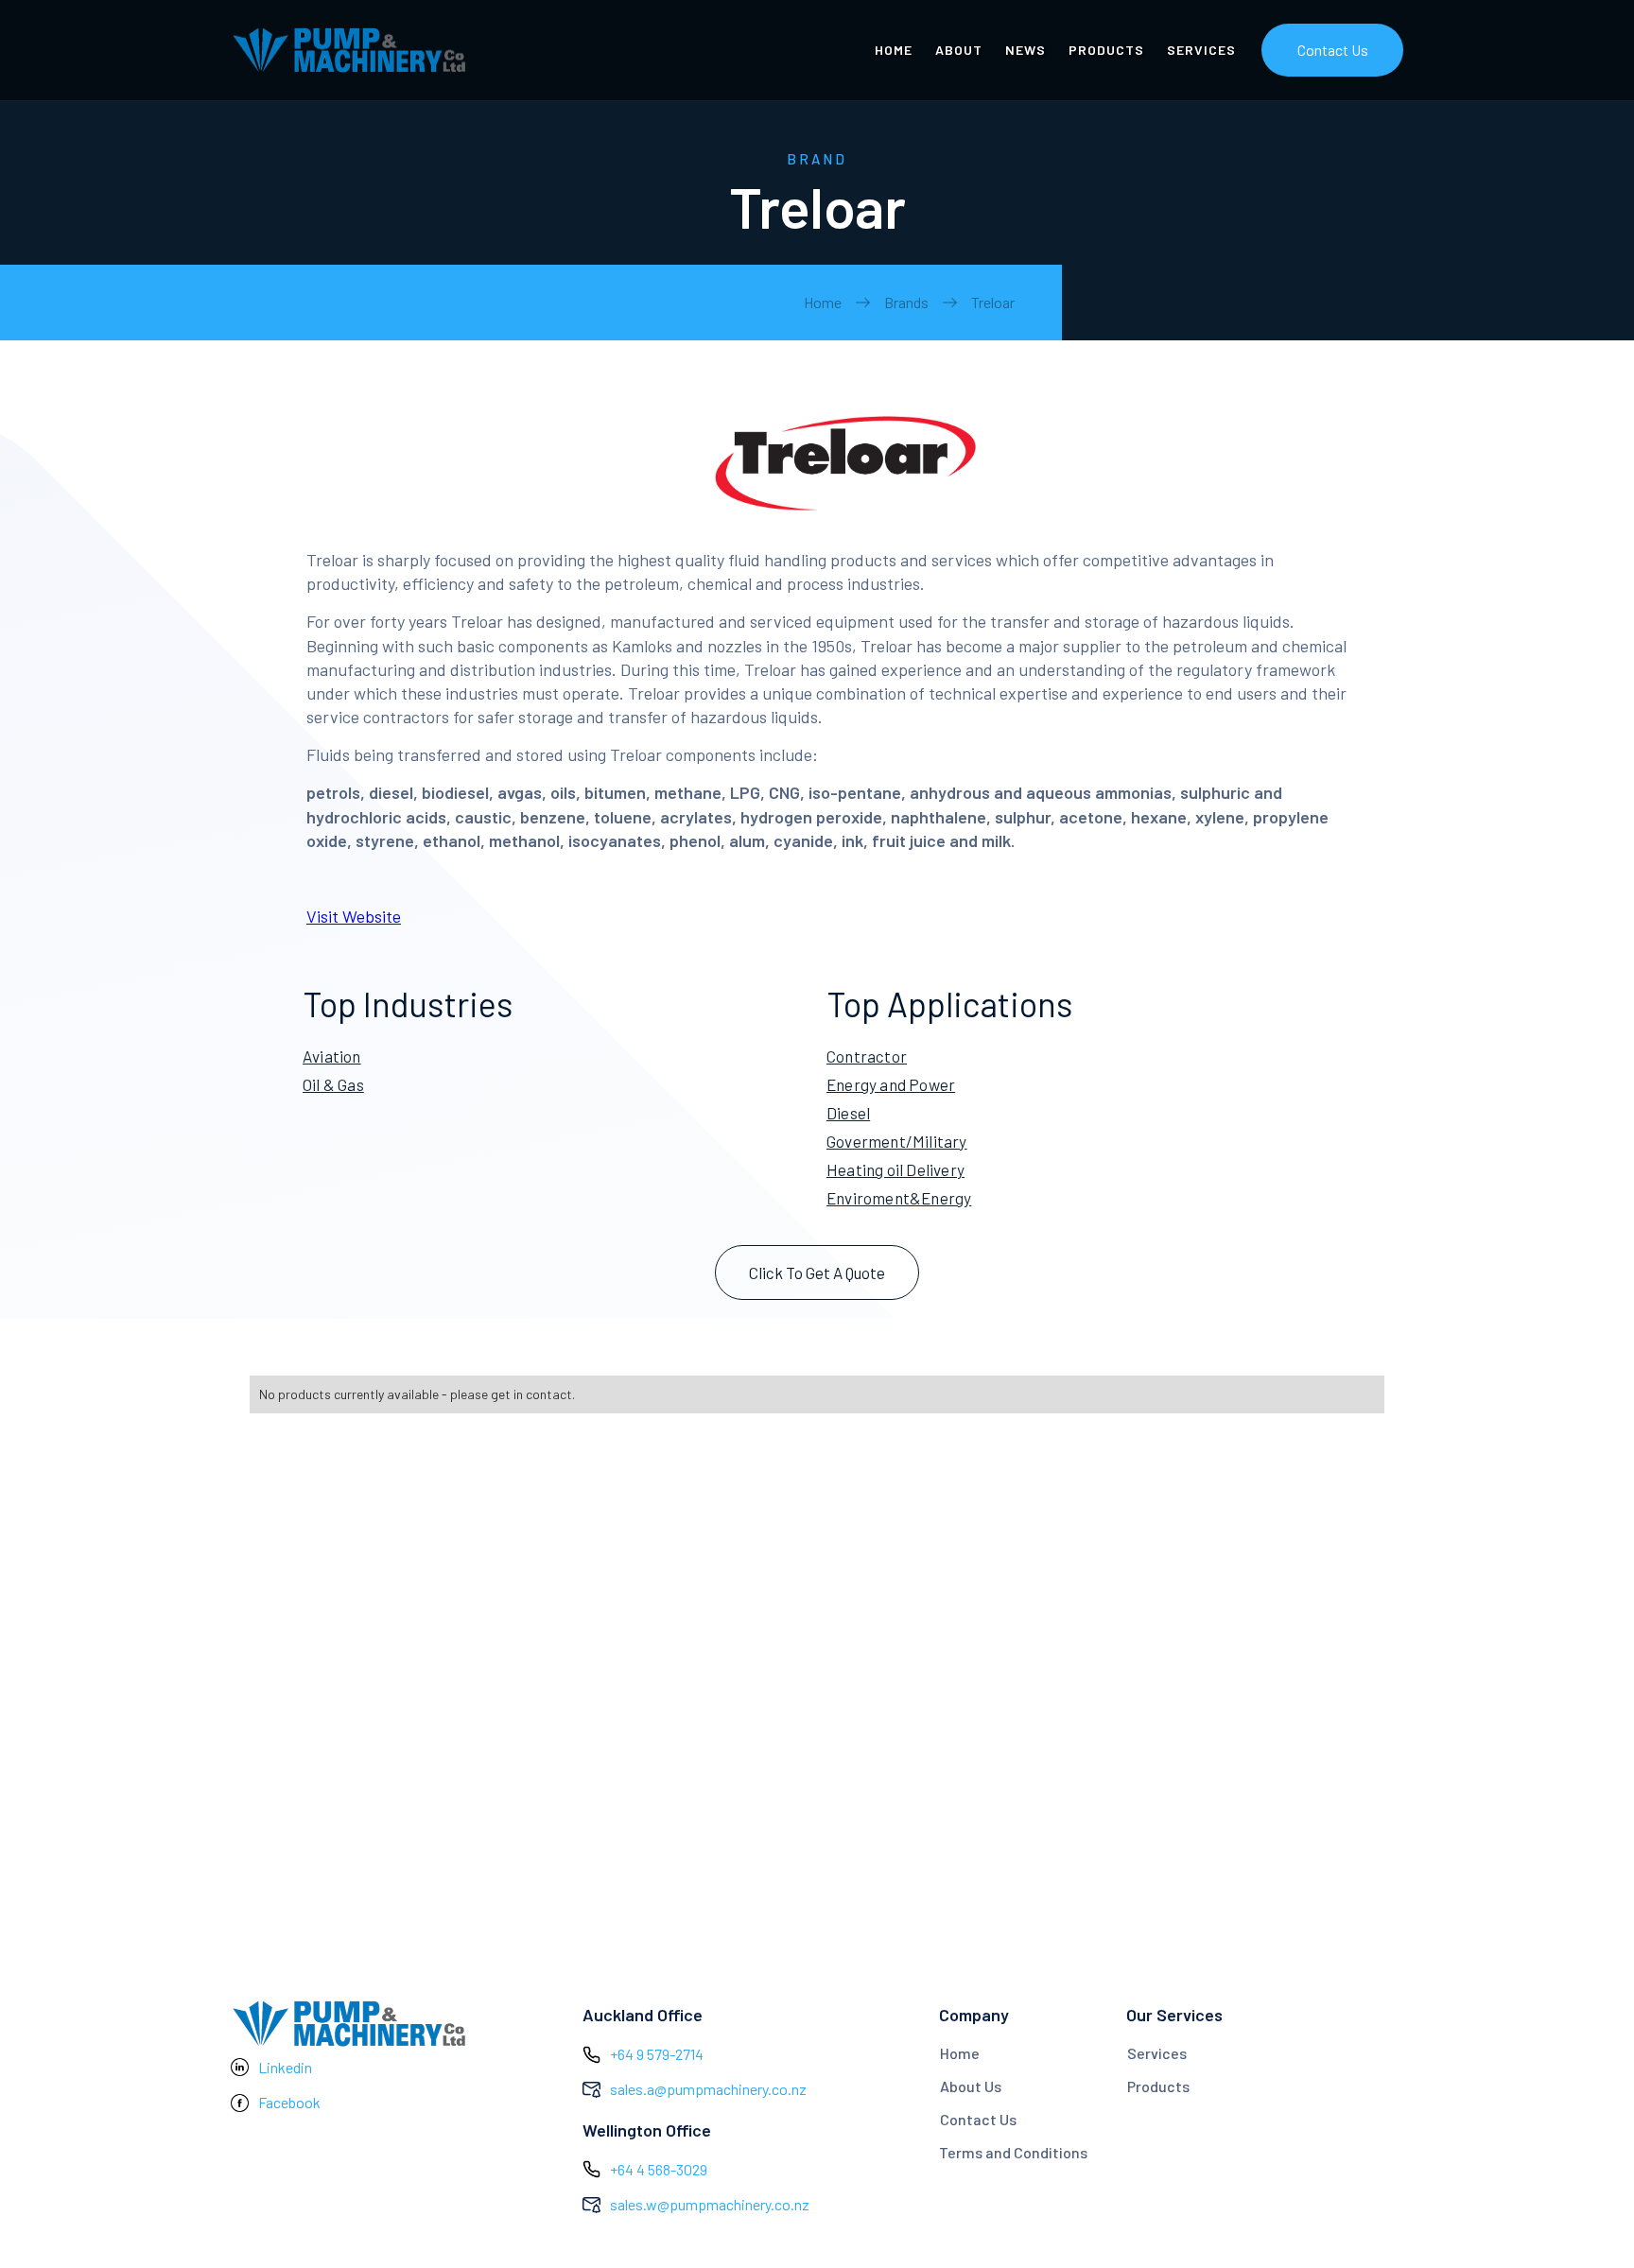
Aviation (332, 1056)
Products (1158, 2086)
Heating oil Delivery (895, 1169)
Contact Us (1333, 50)
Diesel (848, 1113)
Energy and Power (891, 1084)
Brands (906, 302)
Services (1157, 2053)
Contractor (867, 1056)
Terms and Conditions (1013, 2152)
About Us (971, 2086)
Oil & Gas (333, 1084)
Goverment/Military (897, 1141)
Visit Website (354, 916)
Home (823, 302)
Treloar (993, 302)
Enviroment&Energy (899, 1198)
